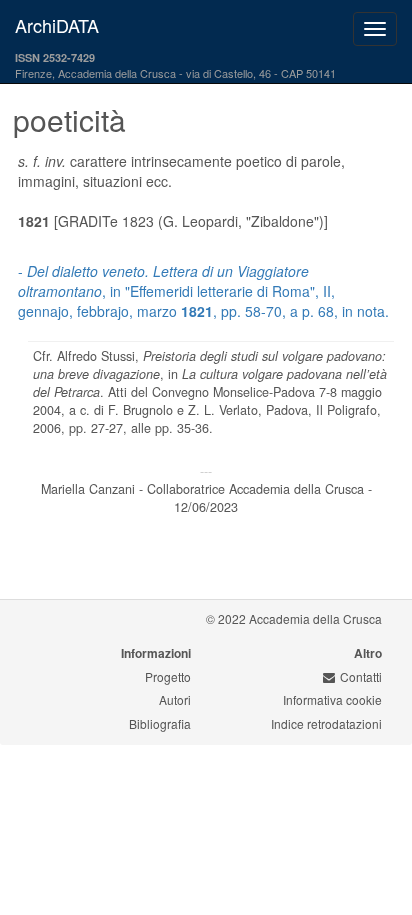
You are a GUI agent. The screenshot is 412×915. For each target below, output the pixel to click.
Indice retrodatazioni (326, 723)
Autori (175, 699)
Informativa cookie (332, 699)
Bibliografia (160, 723)
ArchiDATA (57, 25)
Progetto (168, 676)
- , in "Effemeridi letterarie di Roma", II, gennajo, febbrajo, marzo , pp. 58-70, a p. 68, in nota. (203, 291)
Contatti (361, 676)
